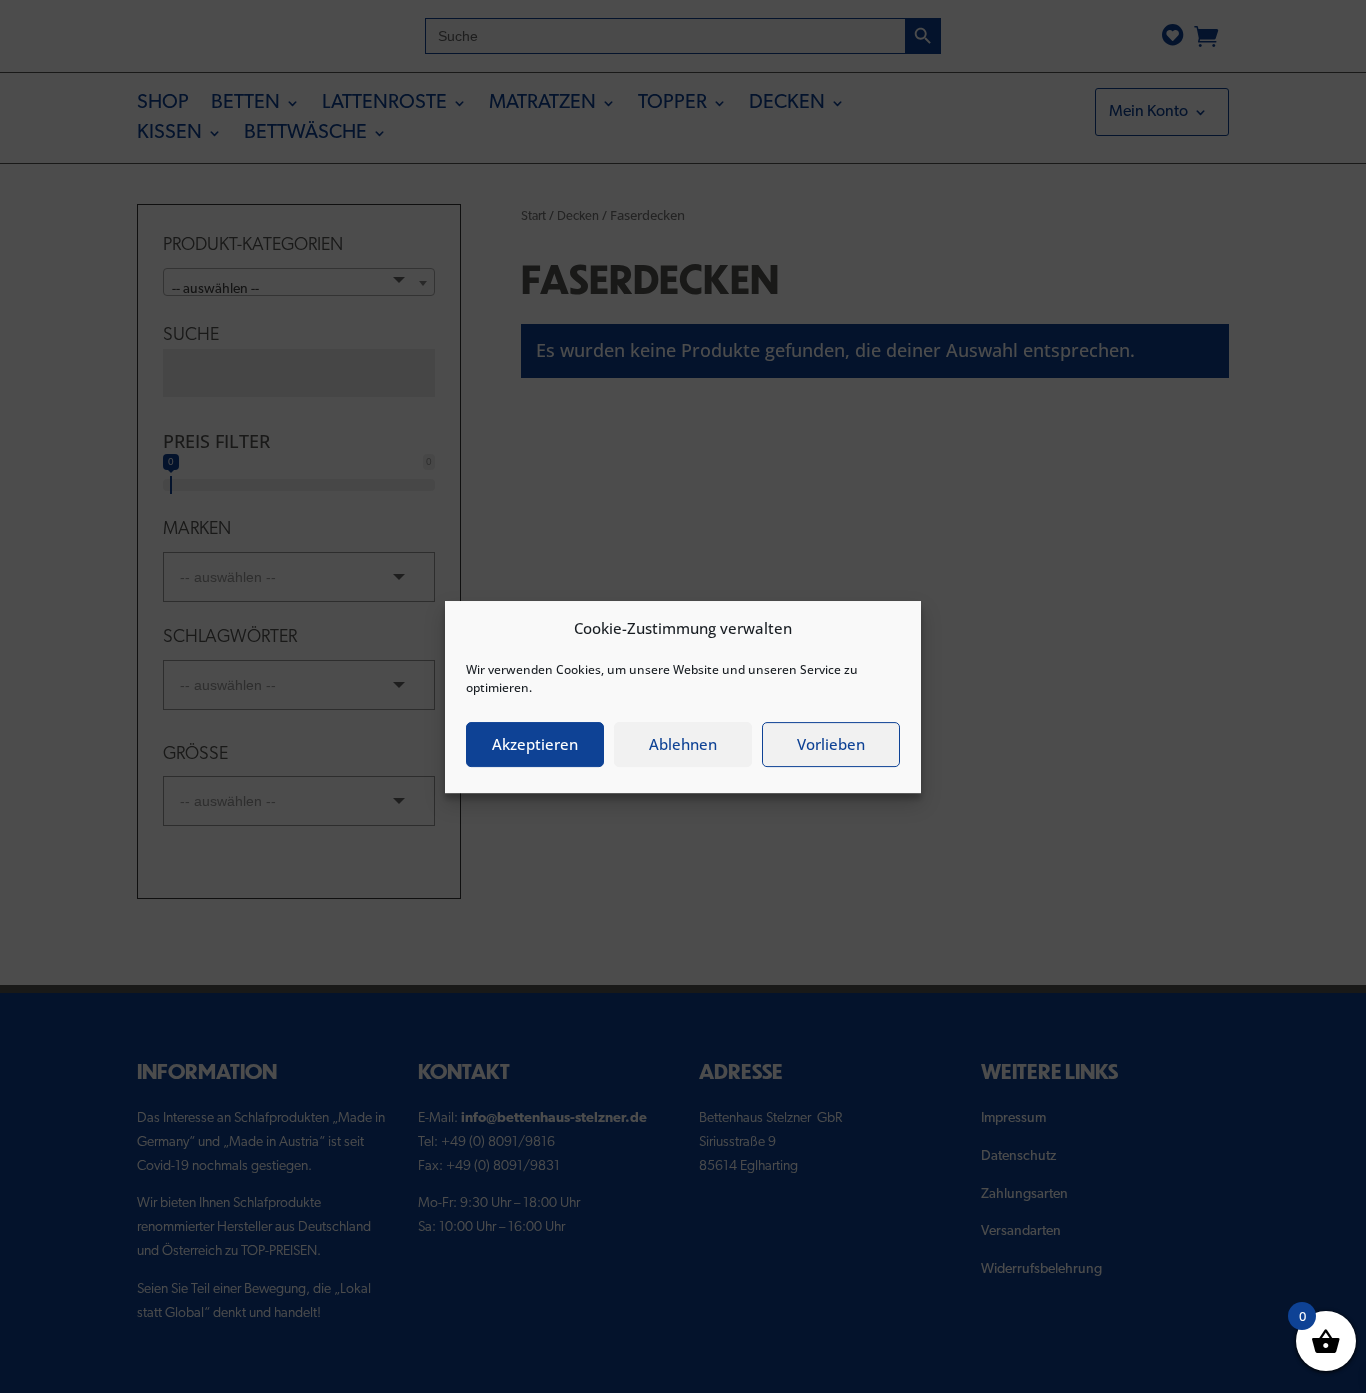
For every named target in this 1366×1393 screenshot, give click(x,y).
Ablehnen (683, 744)
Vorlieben (831, 744)
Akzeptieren (535, 744)
